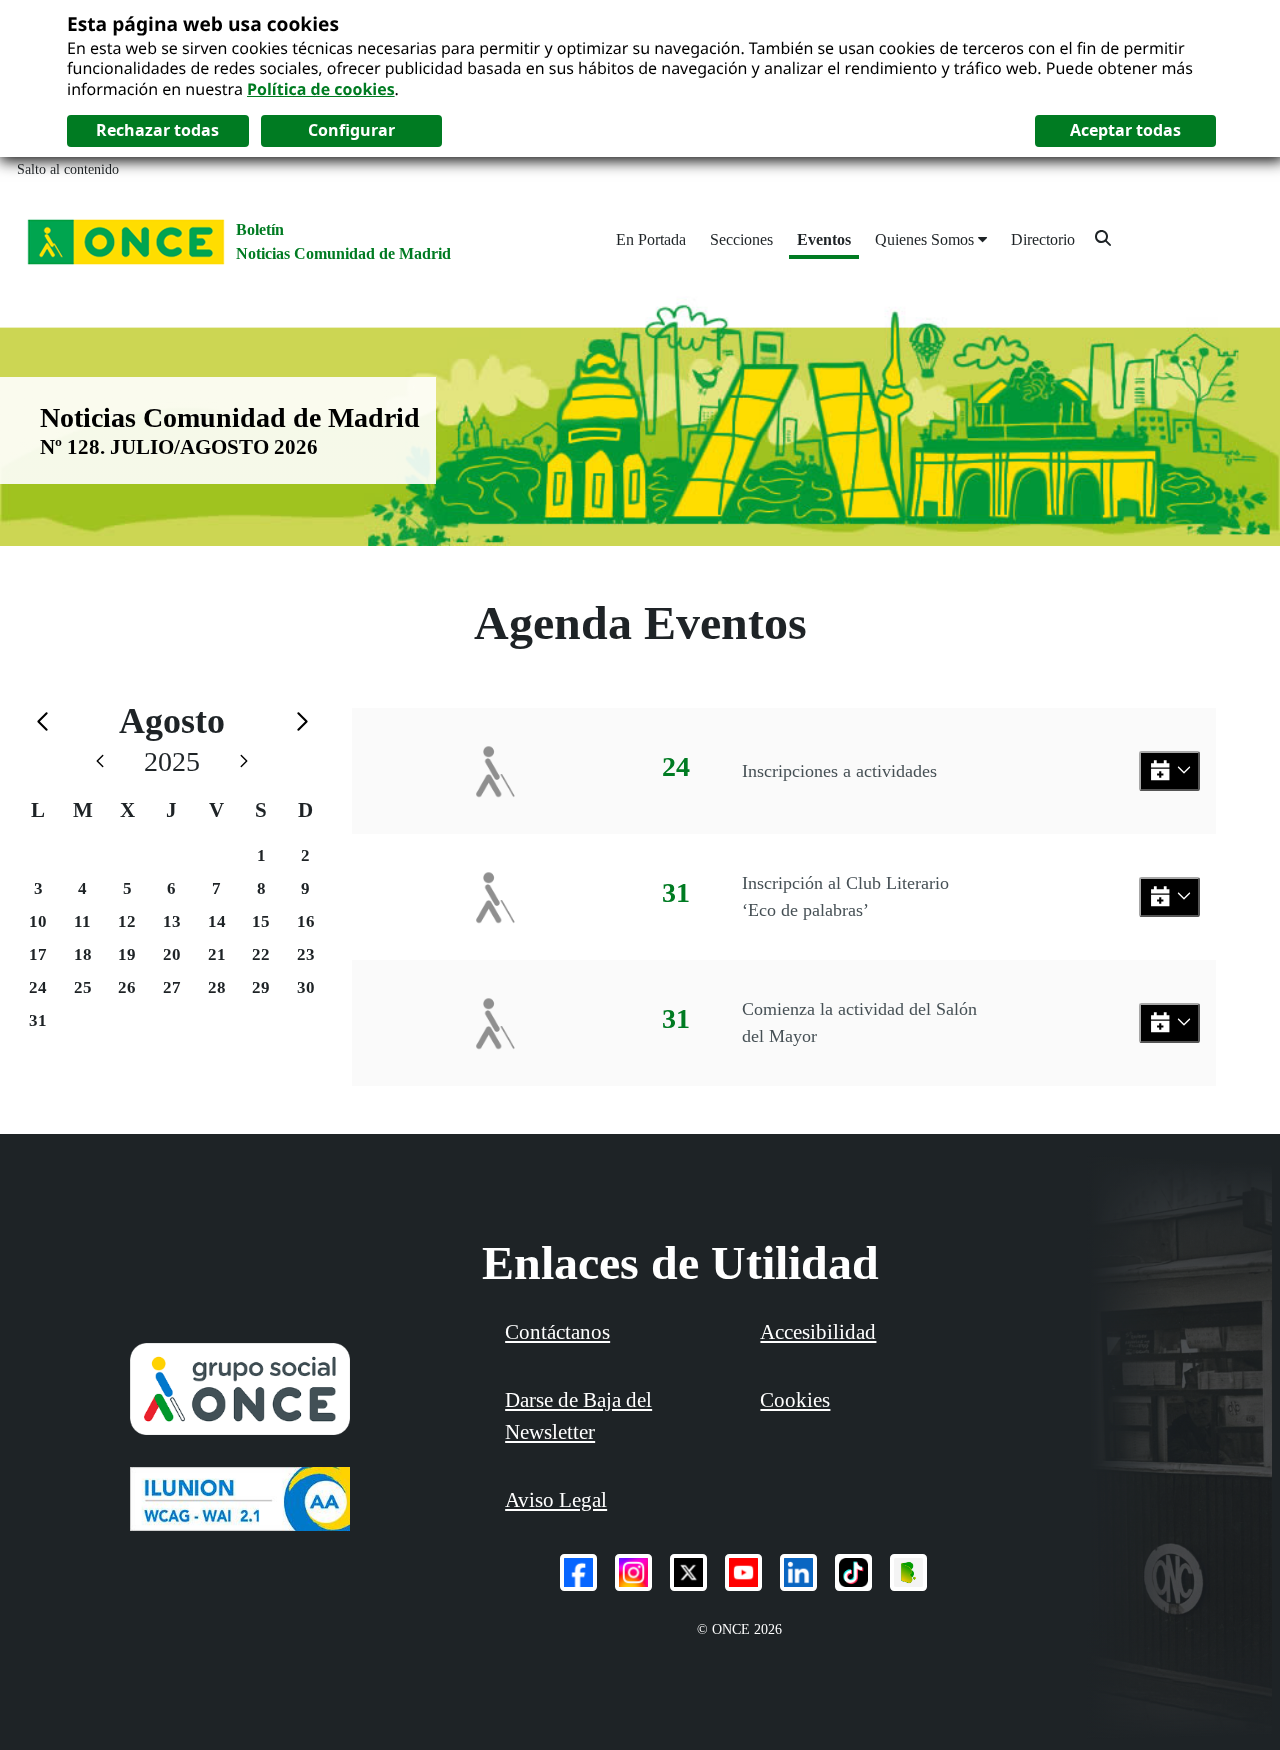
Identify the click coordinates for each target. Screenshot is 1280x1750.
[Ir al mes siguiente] (302, 721)
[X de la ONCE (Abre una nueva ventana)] (688, 1572)
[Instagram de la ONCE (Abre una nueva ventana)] (633, 1572)
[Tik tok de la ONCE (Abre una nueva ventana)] (853, 1572)
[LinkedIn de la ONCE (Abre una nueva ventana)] (798, 1572)
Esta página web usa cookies (203, 23)
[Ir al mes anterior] (42, 721)
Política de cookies (321, 89)
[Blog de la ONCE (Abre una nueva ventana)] (908, 1572)
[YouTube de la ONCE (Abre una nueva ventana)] (743, 1572)
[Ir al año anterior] (100, 761)
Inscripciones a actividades (839, 771)
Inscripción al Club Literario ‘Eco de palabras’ (845, 896)
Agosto (172, 721)
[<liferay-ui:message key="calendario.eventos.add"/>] (1169, 771)
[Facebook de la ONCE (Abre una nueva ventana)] (578, 1572)
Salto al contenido (68, 169)
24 (38, 987)
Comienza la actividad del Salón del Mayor (859, 1022)
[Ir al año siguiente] (244, 761)
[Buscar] (1103, 237)
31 (38, 1020)
